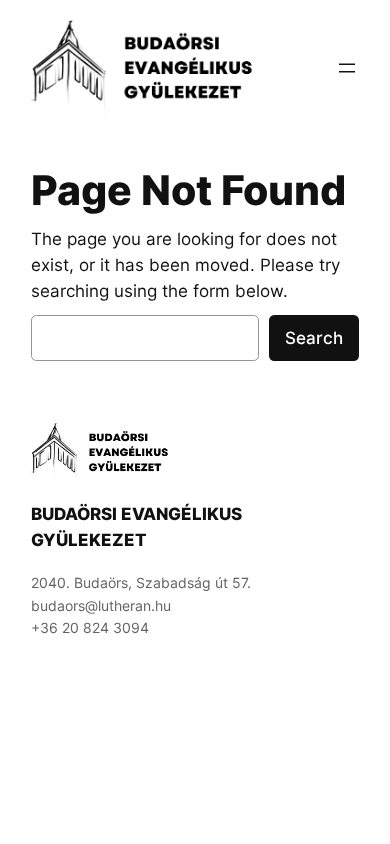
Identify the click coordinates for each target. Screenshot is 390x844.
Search (314, 338)
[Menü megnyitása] (347, 68)
